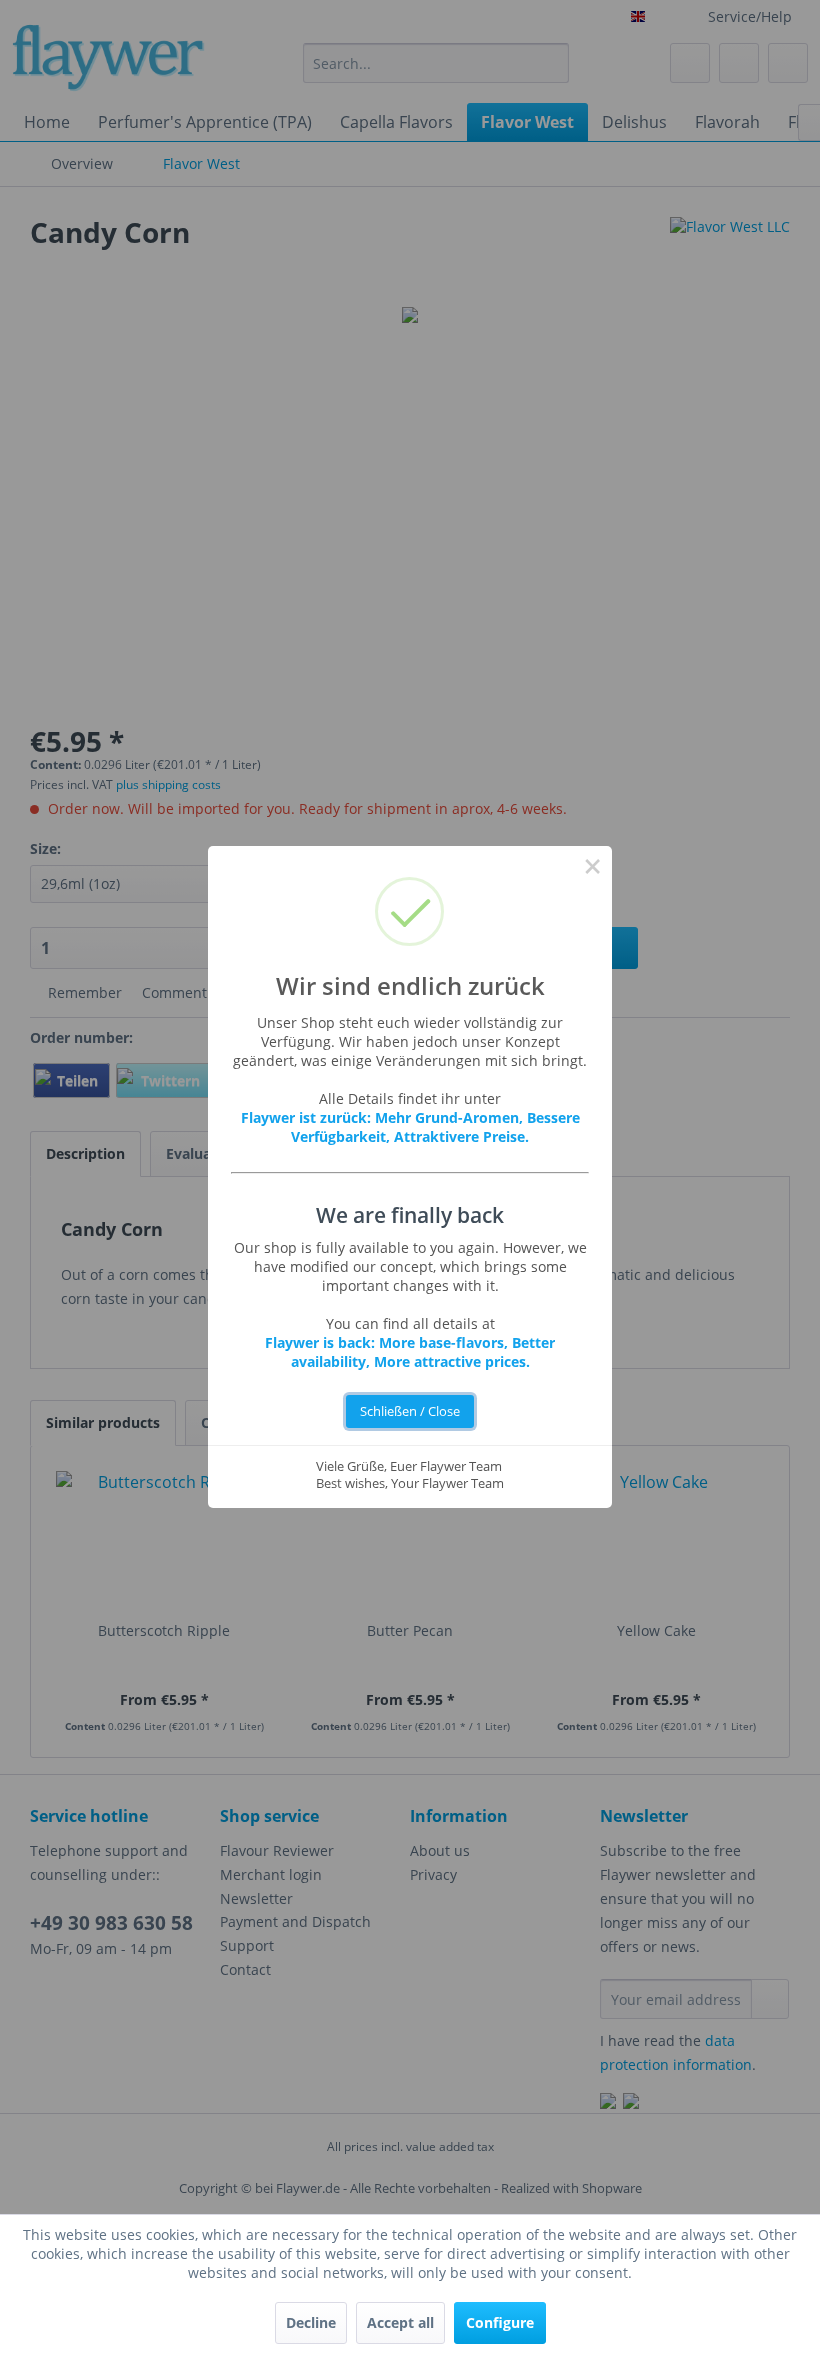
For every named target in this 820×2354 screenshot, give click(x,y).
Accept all (400, 2322)
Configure (500, 2322)
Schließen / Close (410, 1411)
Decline (311, 2322)
